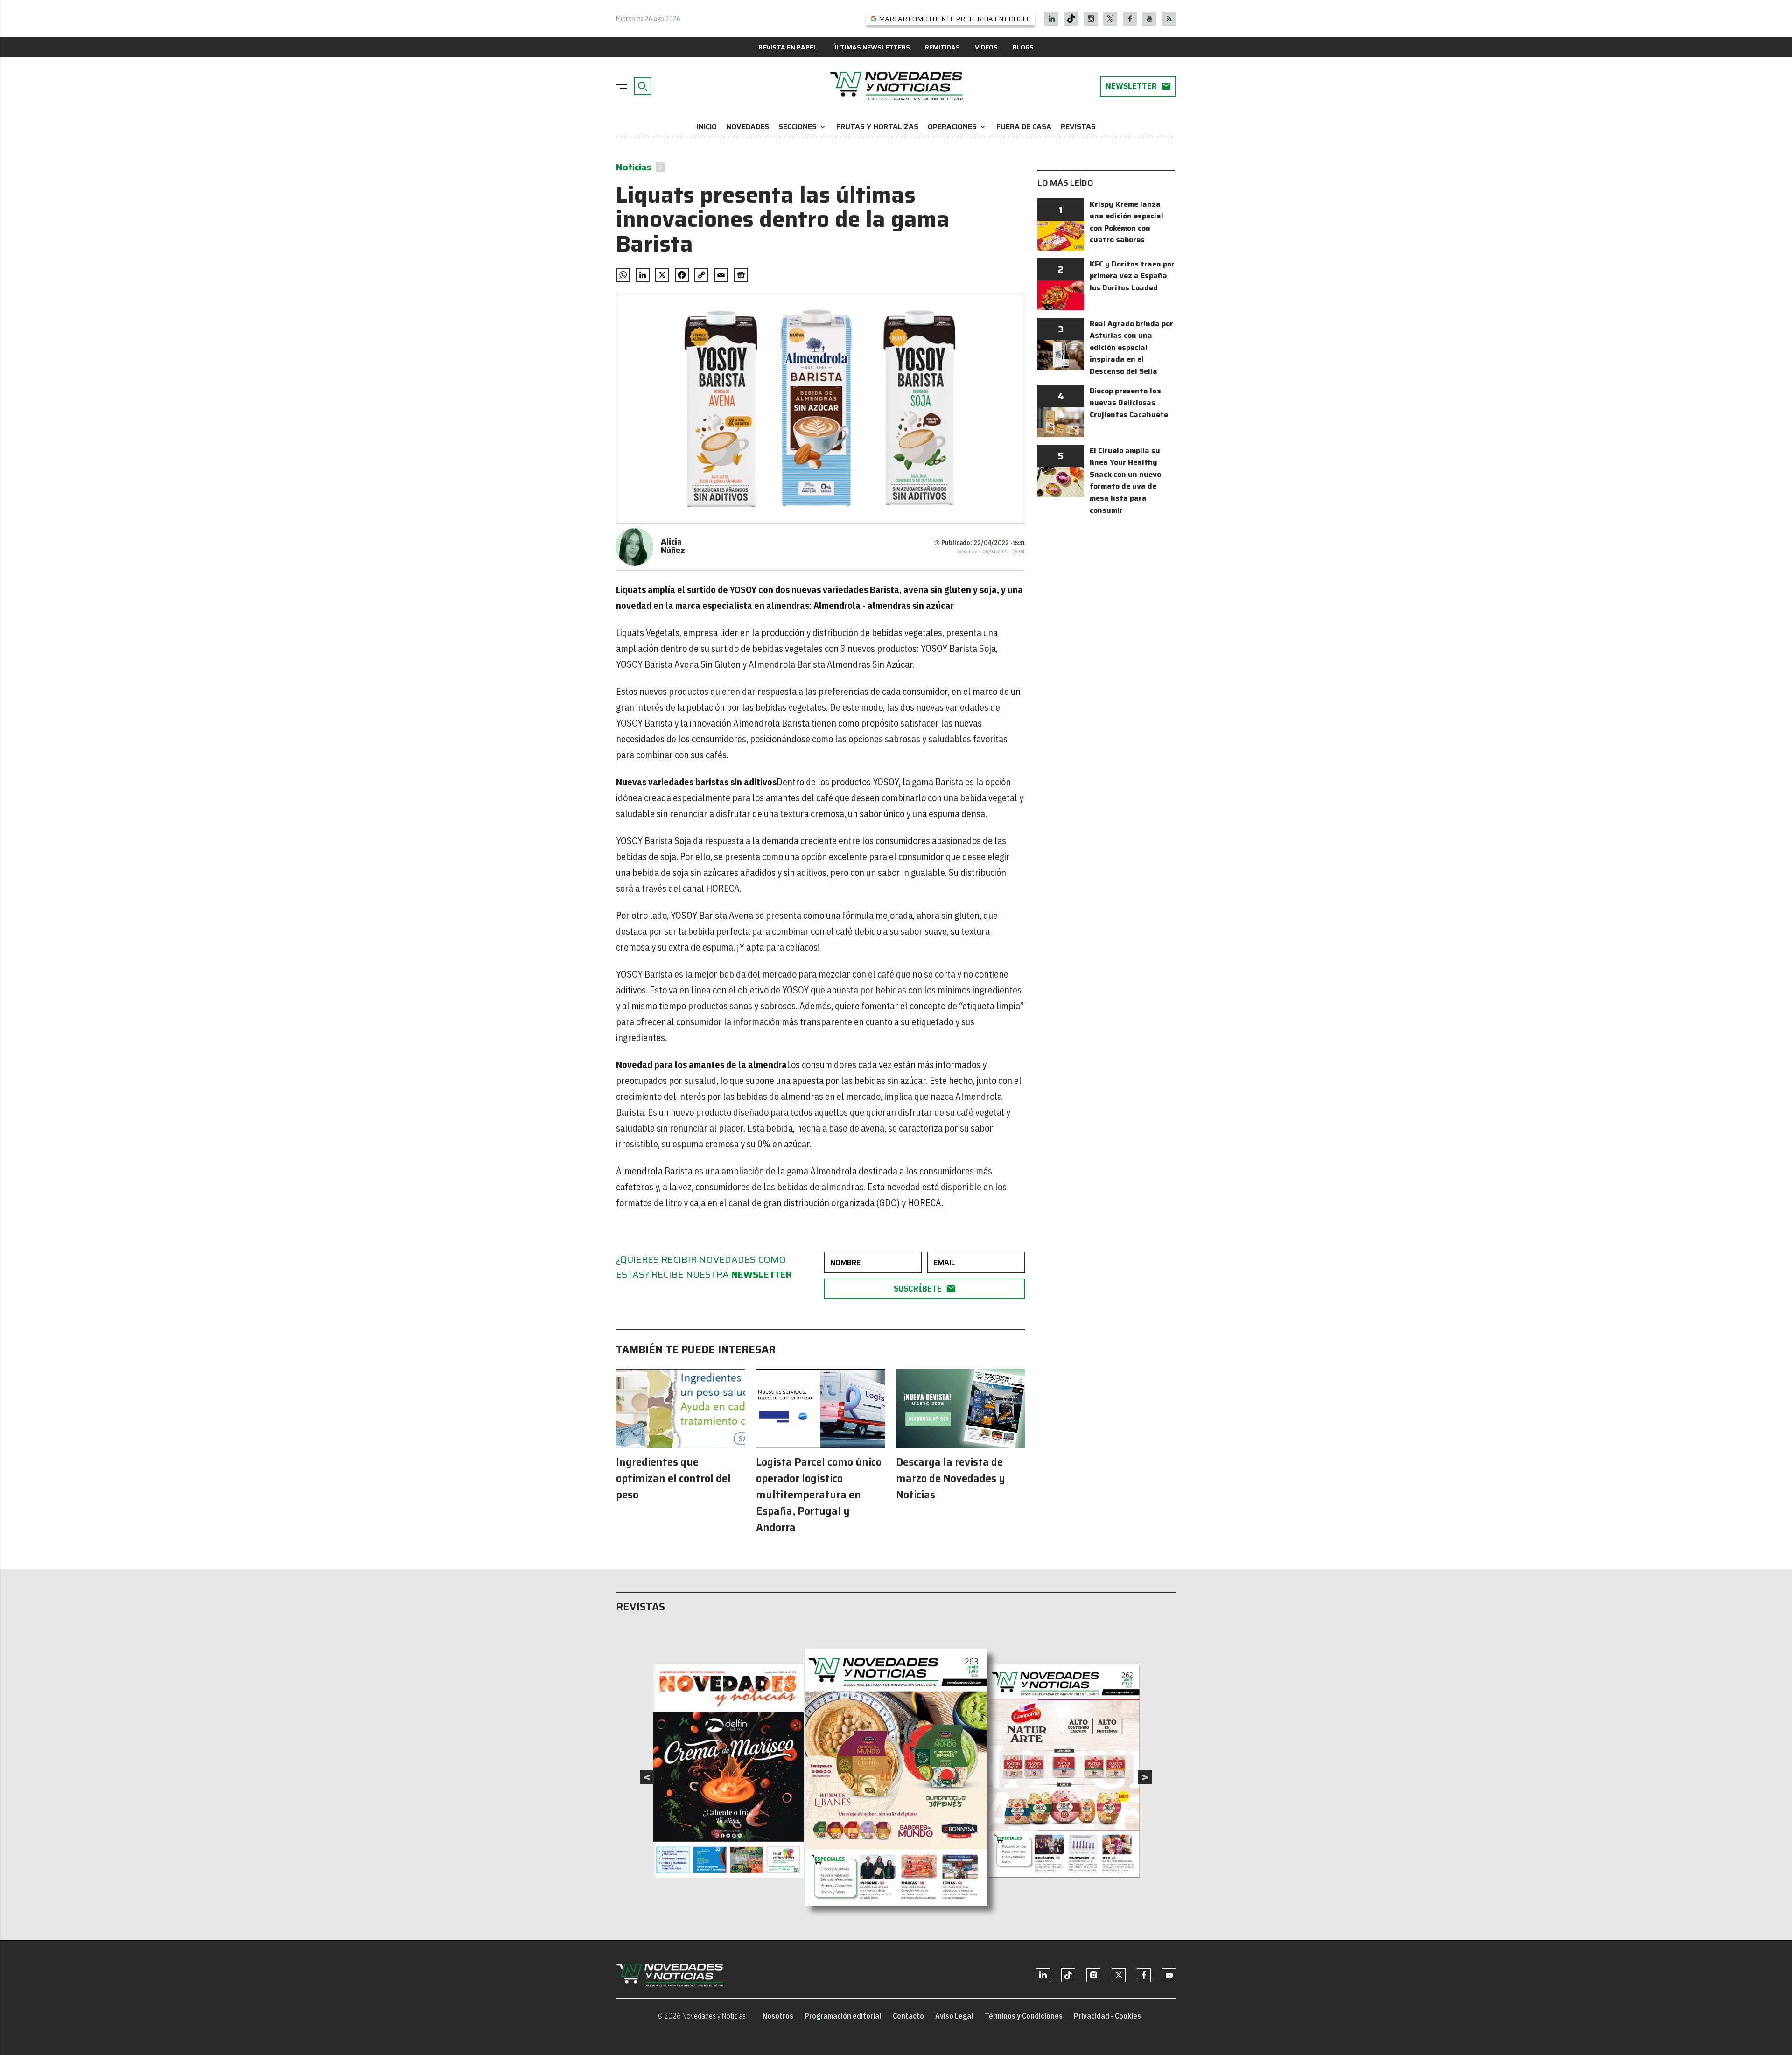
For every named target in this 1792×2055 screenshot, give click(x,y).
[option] (896, 1777)
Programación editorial (843, 2016)
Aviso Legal (954, 2016)
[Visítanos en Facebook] (1130, 19)
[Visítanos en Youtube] (1150, 19)
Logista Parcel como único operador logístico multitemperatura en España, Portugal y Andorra (819, 1495)
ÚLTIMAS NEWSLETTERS (871, 47)
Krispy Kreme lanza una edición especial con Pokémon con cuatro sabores (1127, 222)
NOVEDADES (748, 127)
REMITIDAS (942, 47)
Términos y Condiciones (1024, 2016)
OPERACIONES (957, 127)
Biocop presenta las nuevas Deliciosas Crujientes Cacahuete (1129, 403)
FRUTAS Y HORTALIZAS (877, 127)
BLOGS (1023, 47)
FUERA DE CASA (1024, 127)
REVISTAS (1078, 127)
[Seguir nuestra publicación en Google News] (741, 275)
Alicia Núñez (673, 546)
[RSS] (1169, 19)
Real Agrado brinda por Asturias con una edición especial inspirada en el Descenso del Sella (1131, 347)
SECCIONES (803, 127)
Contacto (908, 2016)
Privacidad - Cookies (1107, 2016)
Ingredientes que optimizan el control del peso (673, 1478)
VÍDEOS (986, 47)
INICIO (707, 127)
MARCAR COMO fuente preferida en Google (955, 19)
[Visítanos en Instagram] (1091, 19)
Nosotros (778, 2016)
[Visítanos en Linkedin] (1052, 19)
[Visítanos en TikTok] (1071, 19)
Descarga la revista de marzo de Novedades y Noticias (951, 1478)
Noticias (633, 167)
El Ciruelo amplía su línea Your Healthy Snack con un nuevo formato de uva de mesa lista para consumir (1125, 480)
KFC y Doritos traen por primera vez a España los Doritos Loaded (1132, 276)
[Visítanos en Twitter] (1110, 19)
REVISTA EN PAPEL (788, 47)
